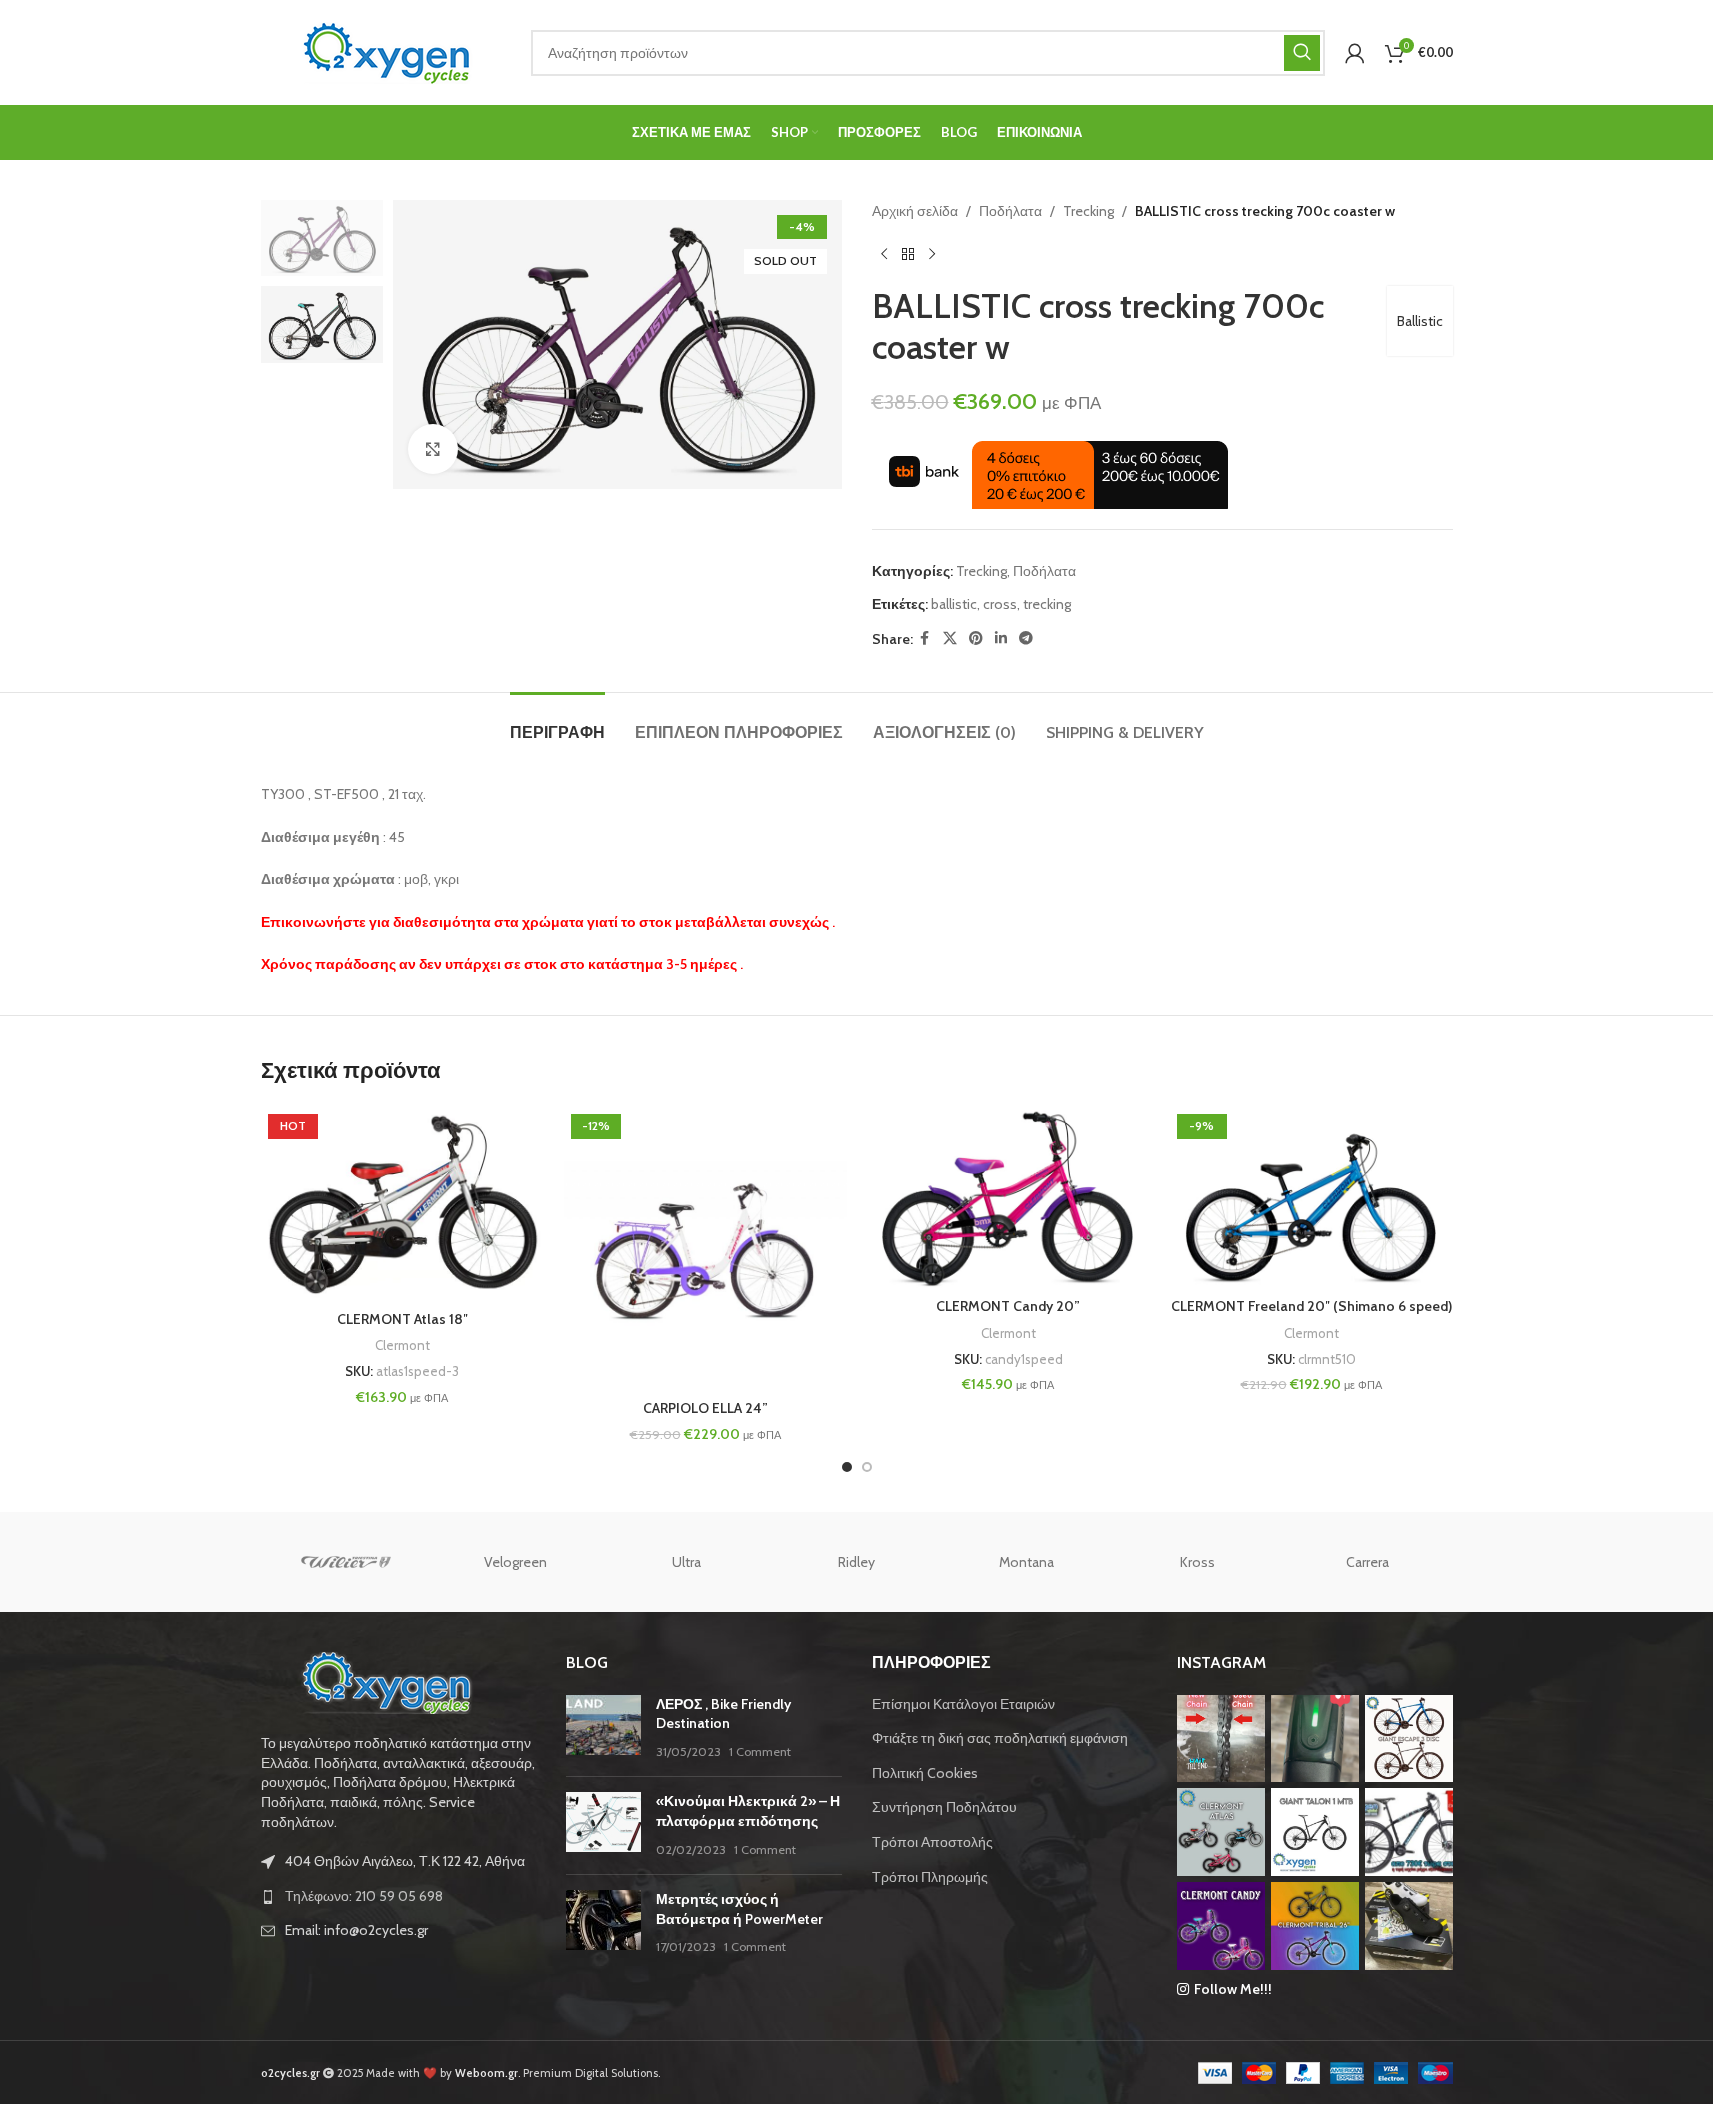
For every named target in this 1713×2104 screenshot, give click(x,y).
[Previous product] (884, 254)
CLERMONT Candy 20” (1008, 1306)
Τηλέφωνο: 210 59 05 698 (364, 1896)
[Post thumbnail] (603, 1728)
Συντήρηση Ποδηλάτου (944, 1807)
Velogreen (515, 1562)
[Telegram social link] (1026, 638)
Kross (1197, 1562)
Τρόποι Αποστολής (932, 1842)
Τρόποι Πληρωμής (930, 1877)
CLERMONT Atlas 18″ (402, 1319)
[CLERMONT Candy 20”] (1008, 1197)
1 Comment (760, 1751)
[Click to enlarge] (433, 449)
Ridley (856, 1562)
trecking (1047, 604)
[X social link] (950, 638)
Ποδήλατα (1010, 211)
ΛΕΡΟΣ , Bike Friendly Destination (723, 1714)
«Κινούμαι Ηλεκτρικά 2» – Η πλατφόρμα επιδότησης (748, 1811)
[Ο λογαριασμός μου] (1355, 53)
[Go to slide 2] (867, 1467)
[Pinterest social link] (976, 638)
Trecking (1088, 211)
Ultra (686, 1562)
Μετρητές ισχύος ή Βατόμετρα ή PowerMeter (739, 1909)
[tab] (557, 722)
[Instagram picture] (1221, 1739)
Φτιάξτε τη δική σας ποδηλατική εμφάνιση (1000, 1738)
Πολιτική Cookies (925, 1773)
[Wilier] (346, 1562)
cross (1000, 604)
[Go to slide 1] (847, 1467)
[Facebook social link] (925, 638)
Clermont (402, 1345)
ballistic (954, 604)
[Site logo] (386, 51)
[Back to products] (908, 254)
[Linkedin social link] (1001, 638)
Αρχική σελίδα (915, 211)
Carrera (1367, 1562)
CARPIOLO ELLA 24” (705, 1408)
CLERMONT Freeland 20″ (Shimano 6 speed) (1311, 1306)
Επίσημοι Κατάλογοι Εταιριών (963, 1704)
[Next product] (932, 254)
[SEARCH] (1302, 53)
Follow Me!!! (1233, 1989)
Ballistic (1420, 321)
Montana (1026, 1562)
